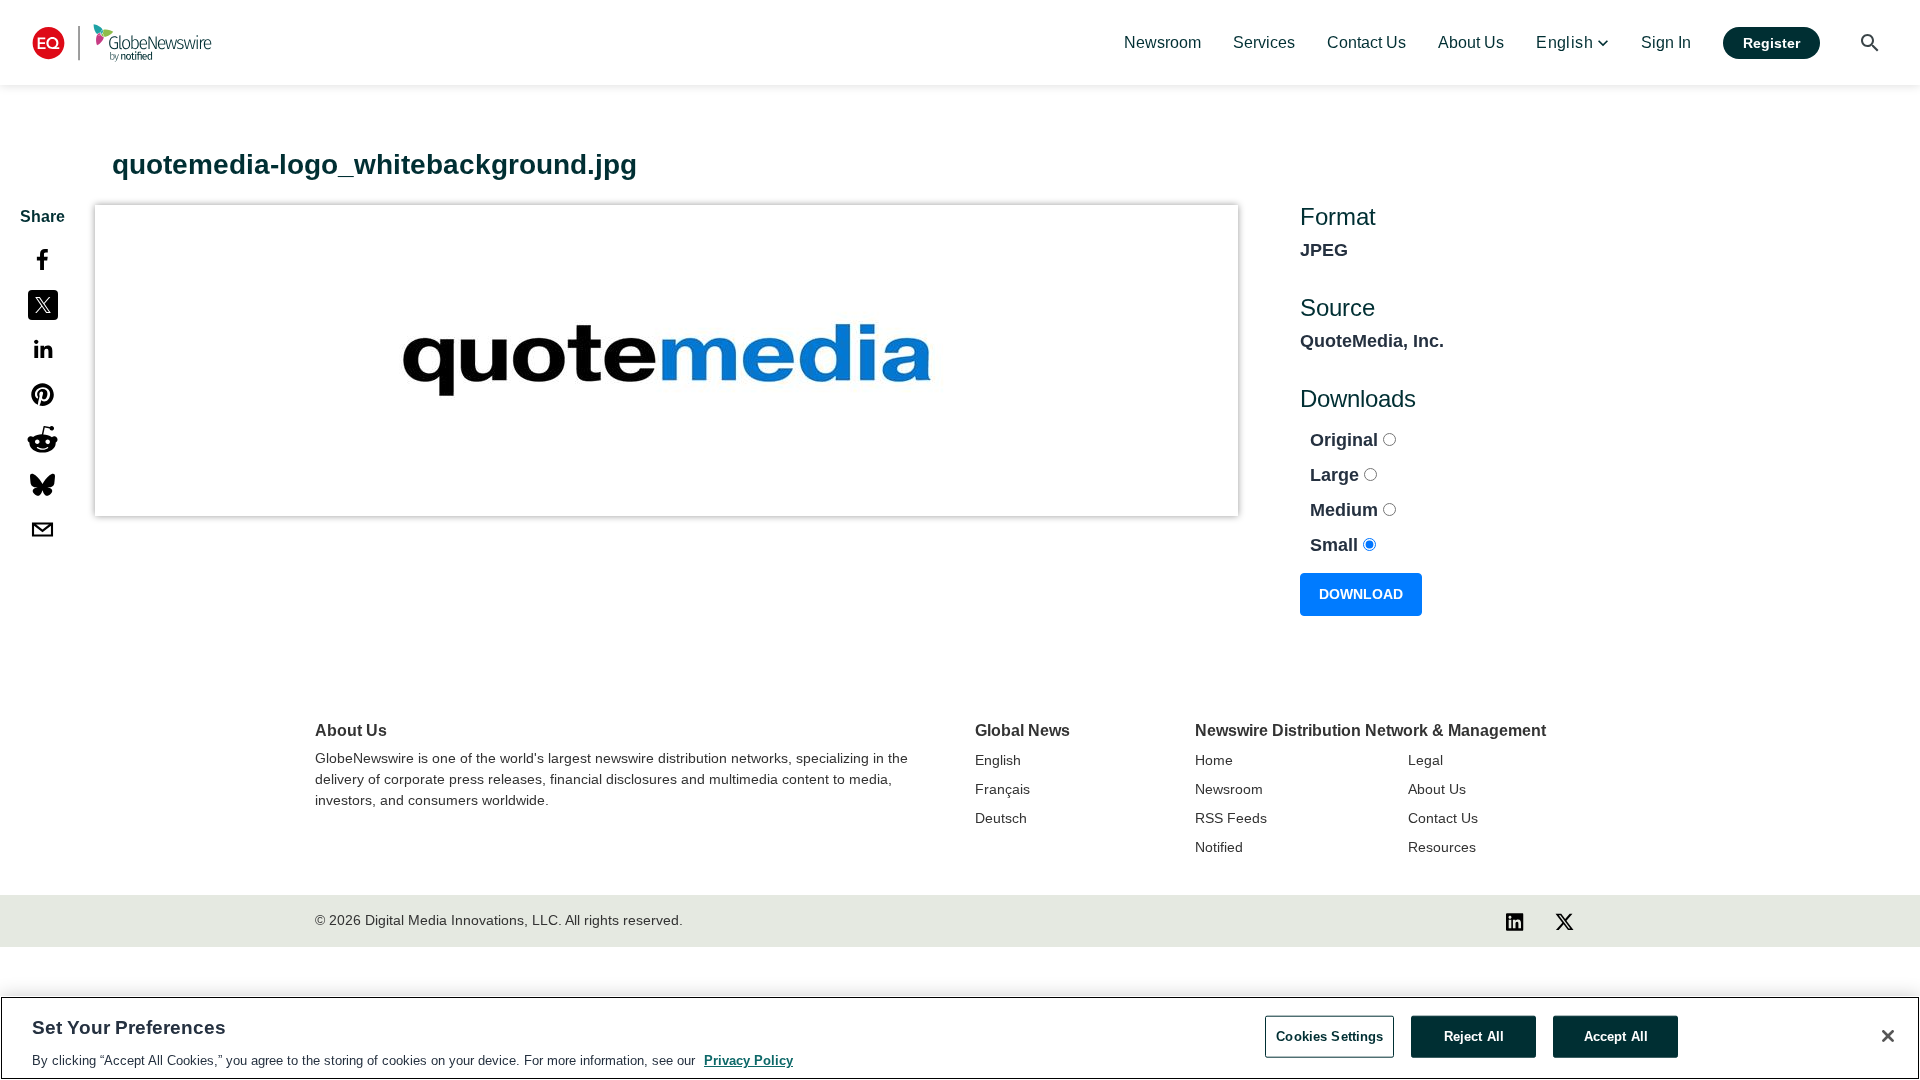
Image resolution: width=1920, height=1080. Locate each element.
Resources (1442, 847)
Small (1336, 545)
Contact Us (1443, 818)
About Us (1437, 789)
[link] (1162, 43)
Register (1771, 43)
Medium (1346, 510)
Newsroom (1229, 789)
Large (1337, 475)
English (998, 760)
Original (1346, 440)
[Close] (1888, 1036)
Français (1002, 789)
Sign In (1666, 42)
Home (1214, 760)
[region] (960, 1038)
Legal (1425, 760)
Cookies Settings (1329, 1035)
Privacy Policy (748, 1059)
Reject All (1474, 1035)
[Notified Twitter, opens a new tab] (1564, 921)
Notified (1219, 847)
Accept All (1616, 1035)
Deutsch (1001, 818)
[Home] (122, 42)
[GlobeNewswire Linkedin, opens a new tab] (1515, 921)
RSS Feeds (1231, 818)
